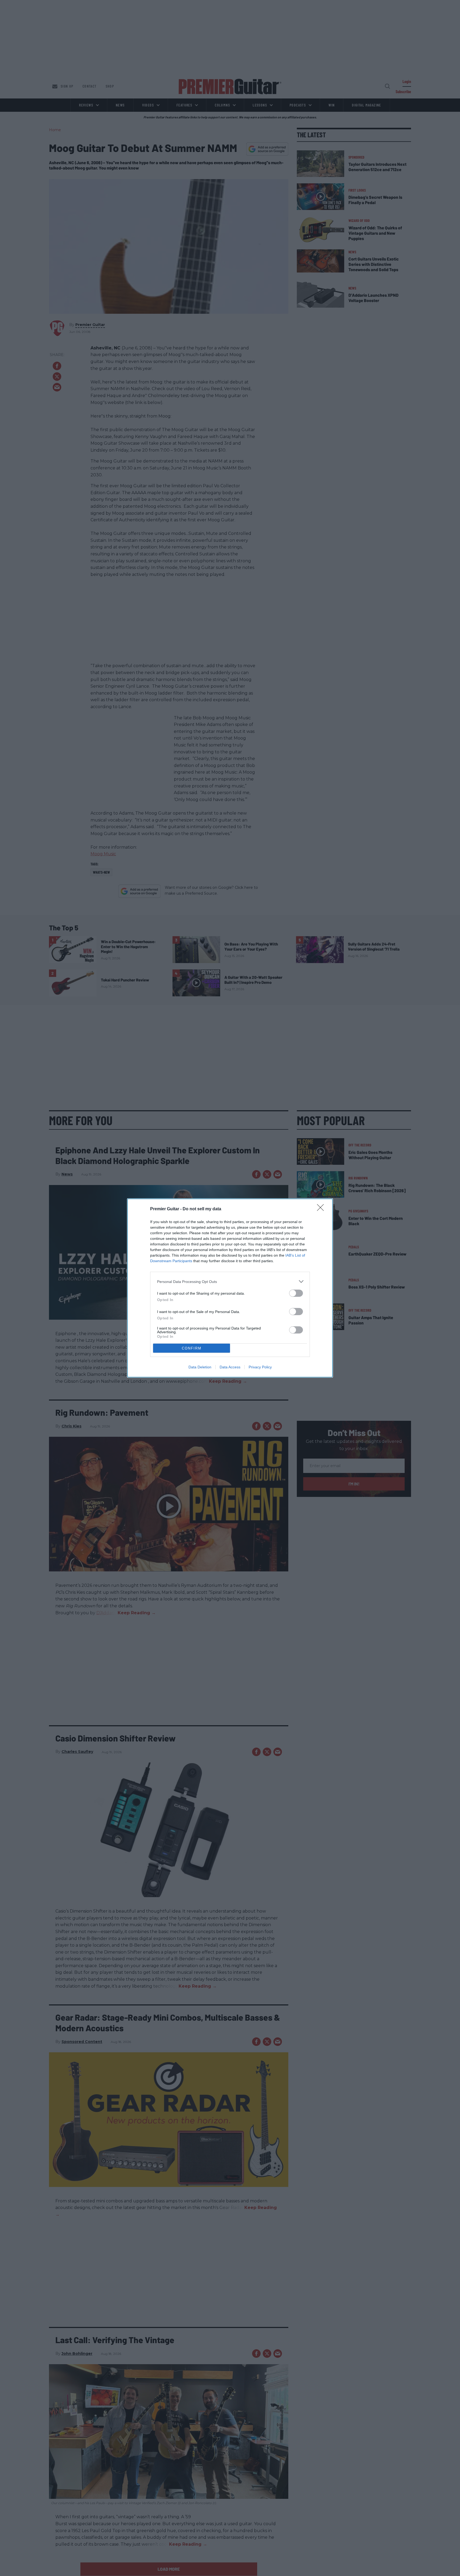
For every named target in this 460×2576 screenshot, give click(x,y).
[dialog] (230, 1288)
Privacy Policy (260, 1367)
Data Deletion (200, 1367)
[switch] (296, 1293)
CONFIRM (192, 1348)
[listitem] (230, 1281)
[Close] (322, 1209)
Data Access (230, 1367)
